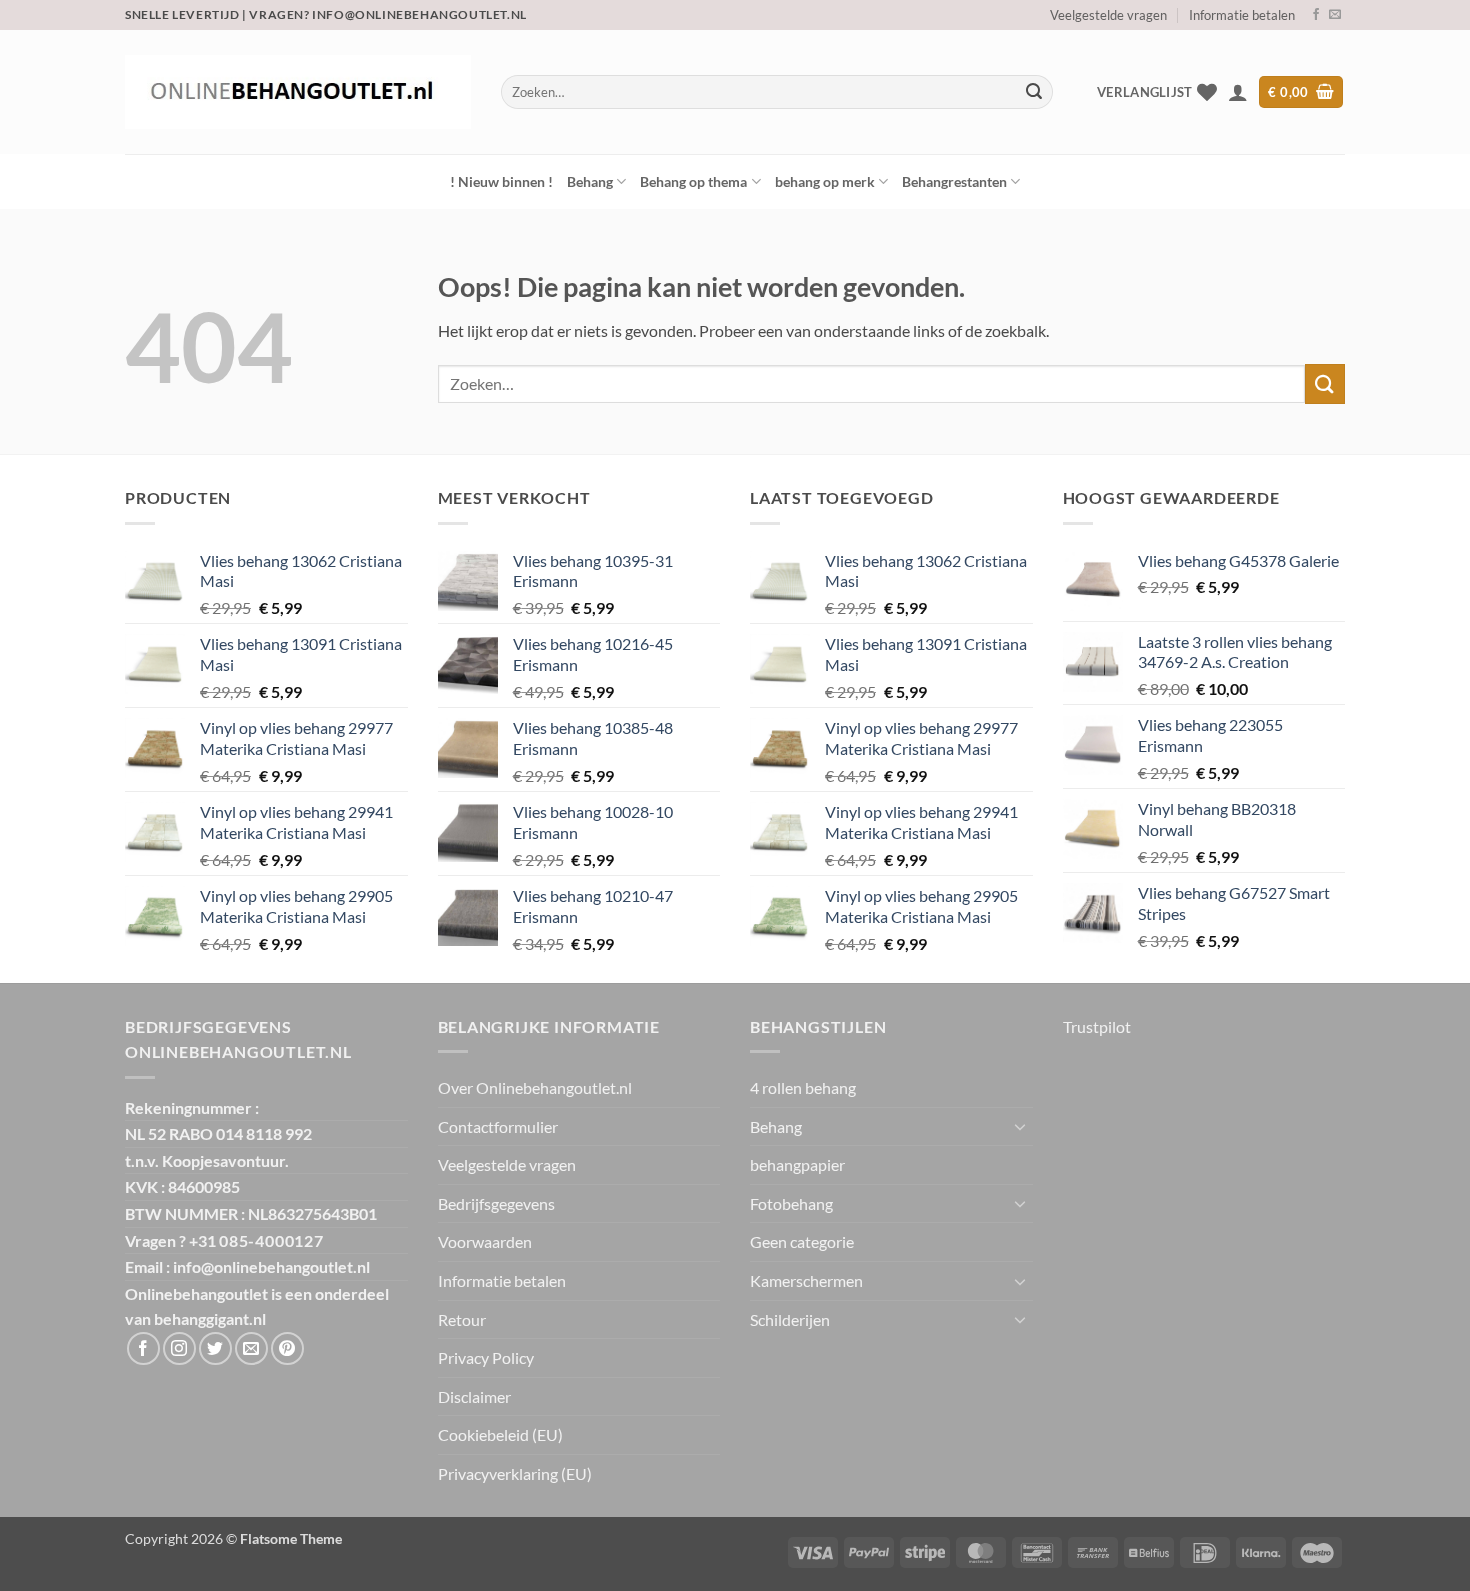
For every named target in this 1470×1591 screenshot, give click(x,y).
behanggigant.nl (210, 1318)
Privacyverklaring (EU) (515, 1473)
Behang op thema (693, 181)
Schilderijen (790, 1319)
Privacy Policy (486, 1357)
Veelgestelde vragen (1108, 15)
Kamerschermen (806, 1280)
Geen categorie (802, 1241)
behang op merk (825, 181)
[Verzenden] (1034, 92)
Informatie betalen (1242, 15)
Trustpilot (1097, 1026)
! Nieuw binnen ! (501, 181)
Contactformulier (498, 1126)
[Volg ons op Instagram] (179, 1348)
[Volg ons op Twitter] (215, 1348)
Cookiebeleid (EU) (500, 1434)
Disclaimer (474, 1396)
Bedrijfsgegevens (496, 1203)
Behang (590, 181)
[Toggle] (1021, 1126)
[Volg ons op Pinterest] (287, 1348)
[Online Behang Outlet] (298, 92)
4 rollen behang (803, 1087)
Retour (462, 1319)
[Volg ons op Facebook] (1316, 15)
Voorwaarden (485, 1241)
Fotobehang (791, 1203)
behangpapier (797, 1164)
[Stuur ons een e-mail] (1335, 15)
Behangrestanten (954, 181)
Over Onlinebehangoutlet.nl (535, 1087)
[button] (1238, 92)
